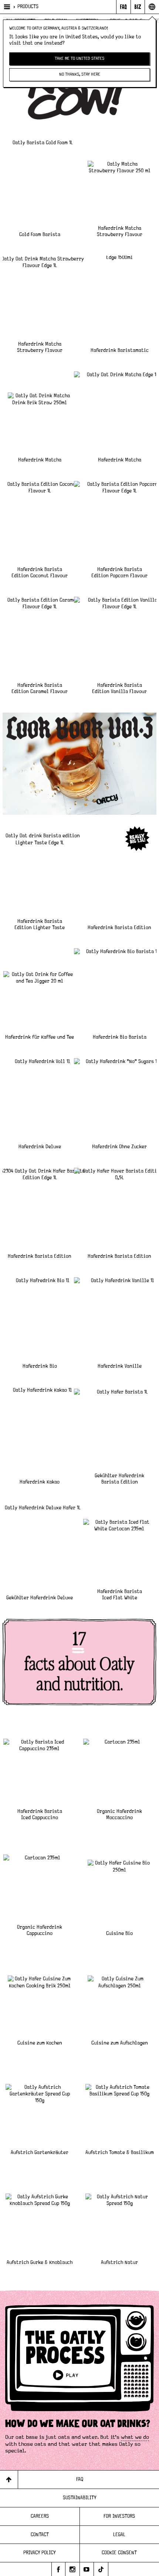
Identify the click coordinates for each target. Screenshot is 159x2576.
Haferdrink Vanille (120, 1366)
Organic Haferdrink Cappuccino (40, 1930)
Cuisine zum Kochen (40, 2043)
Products (28, 7)
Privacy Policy (40, 2553)
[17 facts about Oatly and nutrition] (79, 1662)
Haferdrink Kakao (40, 1482)
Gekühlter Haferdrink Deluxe (40, 1598)
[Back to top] (9, 2480)
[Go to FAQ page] (123, 7)
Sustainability (80, 2498)
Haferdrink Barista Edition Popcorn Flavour (119, 573)
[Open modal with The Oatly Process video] (79, 2362)
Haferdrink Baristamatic (120, 350)
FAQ (80, 2479)
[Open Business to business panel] (138, 7)
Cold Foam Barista (40, 235)
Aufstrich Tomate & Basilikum (120, 2153)
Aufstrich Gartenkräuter (40, 2153)
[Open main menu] (6, 7)
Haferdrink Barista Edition (119, 928)
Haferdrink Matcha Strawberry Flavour (120, 231)
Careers (40, 2516)
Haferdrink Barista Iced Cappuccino (40, 1815)
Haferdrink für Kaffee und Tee (40, 1037)
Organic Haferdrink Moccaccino (119, 1815)
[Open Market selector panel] (152, 7)
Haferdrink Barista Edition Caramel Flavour (40, 688)
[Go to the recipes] (79, 764)
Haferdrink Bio (40, 1366)
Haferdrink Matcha (40, 460)
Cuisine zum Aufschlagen (120, 2043)
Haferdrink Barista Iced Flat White (120, 1595)
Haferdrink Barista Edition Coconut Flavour (40, 573)
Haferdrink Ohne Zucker (119, 1147)
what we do (135, 2437)
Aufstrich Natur (119, 2262)
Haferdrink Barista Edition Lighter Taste (40, 925)
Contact (40, 2535)
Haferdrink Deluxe (40, 1147)
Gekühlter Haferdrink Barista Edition (119, 1479)
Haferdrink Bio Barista (120, 1037)
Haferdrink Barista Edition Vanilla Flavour (119, 688)
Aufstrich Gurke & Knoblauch (40, 2262)
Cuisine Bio (119, 1933)
